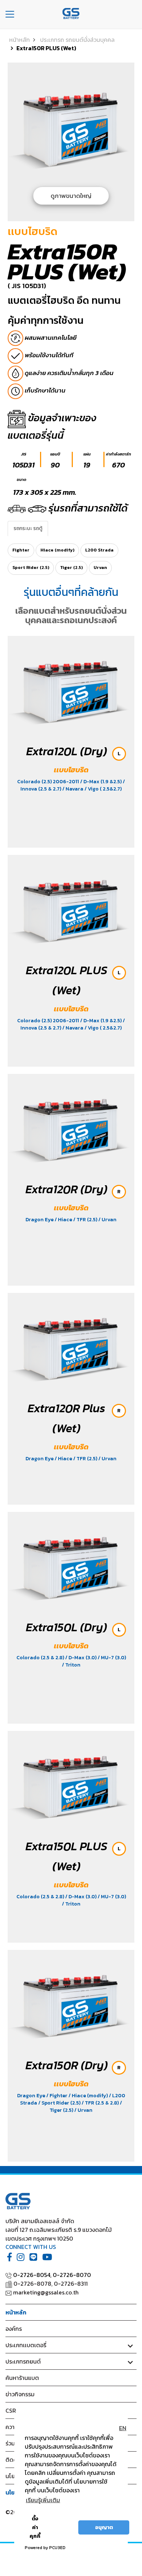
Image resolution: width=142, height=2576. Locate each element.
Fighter (21, 550)
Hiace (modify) (57, 550)
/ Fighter (57, 2096)
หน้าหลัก (19, 40)
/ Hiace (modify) (89, 2096)
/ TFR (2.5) (86, 1220)
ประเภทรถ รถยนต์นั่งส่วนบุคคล (77, 40)
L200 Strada (99, 550)
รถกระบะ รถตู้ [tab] (28, 528)
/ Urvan (107, 1220)
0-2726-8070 (72, 2275)
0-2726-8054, (32, 2275)
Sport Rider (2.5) (31, 568)
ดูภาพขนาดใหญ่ (71, 196)
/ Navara (73, 789)
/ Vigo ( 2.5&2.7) (103, 789)
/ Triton (71, 1665)
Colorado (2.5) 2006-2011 (49, 782)
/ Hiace (64, 1220)
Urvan (100, 568)
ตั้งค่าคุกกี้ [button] (35, 2527)
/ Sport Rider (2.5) (60, 2103)
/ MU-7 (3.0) (112, 1658)
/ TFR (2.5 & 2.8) (101, 2103)
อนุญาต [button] (104, 2527)
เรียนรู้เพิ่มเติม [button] (43, 2500)
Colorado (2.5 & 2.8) (41, 1658)
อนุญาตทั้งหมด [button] (62, 2527)
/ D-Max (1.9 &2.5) (101, 782)
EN (123, 2428)
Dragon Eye (40, 1220)
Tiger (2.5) (71, 568)
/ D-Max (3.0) (81, 1658)
